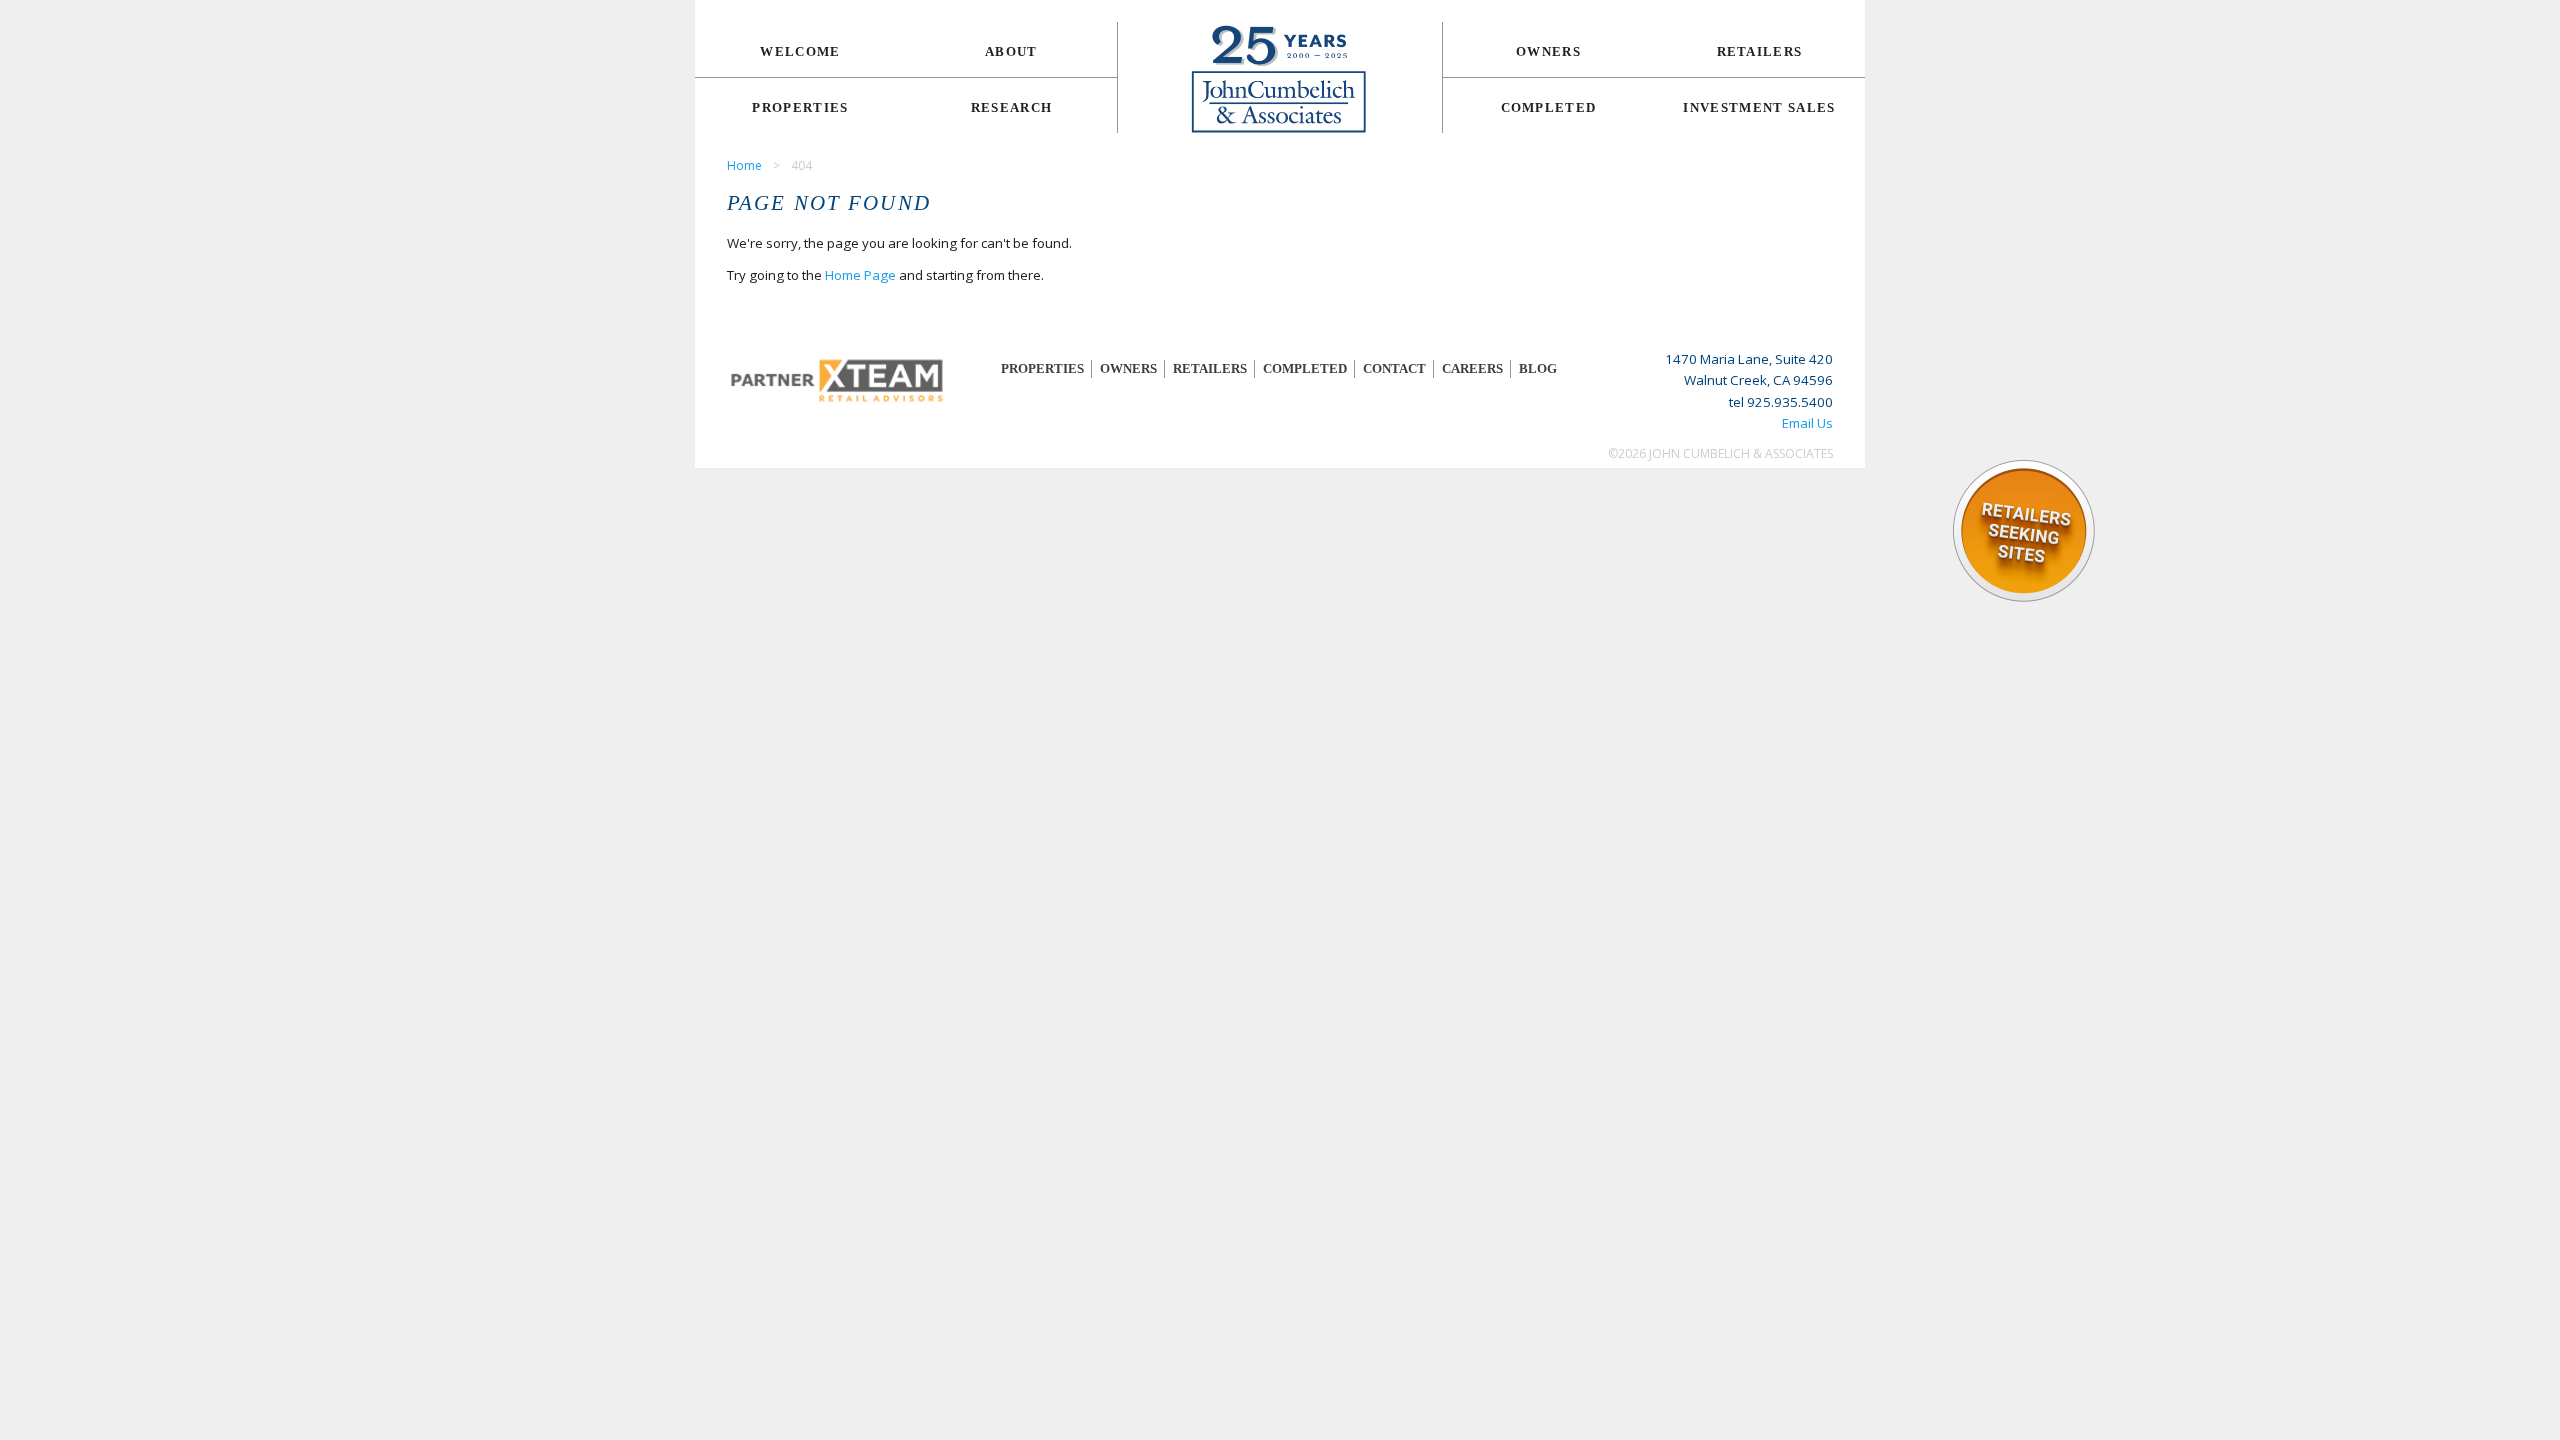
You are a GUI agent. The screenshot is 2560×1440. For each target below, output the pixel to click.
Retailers (1760, 51)
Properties (800, 107)
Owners (1548, 51)
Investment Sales (1759, 107)
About (1011, 51)
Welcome (800, 51)
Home (744, 165)
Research (1012, 107)
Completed (1549, 107)
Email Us (1807, 423)
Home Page (860, 275)
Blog (1538, 368)
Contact (1394, 368)
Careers (1472, 368)
